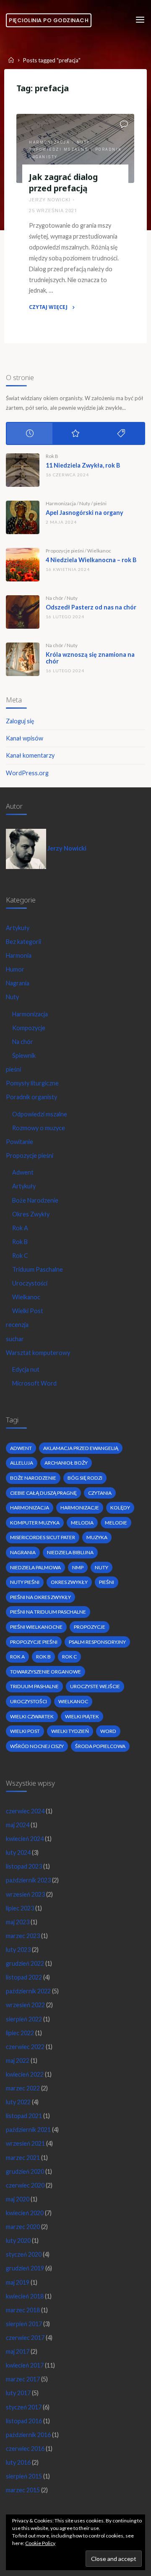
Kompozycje (29, 1028)
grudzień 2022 (25, 1963)
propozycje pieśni (34, 1642)
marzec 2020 (23, 2227)
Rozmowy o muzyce (39, 1128)
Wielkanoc (99, 551)
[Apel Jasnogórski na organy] (23, 517)
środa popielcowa (100, 1746)
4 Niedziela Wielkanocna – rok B (91, 560)
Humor (15, 969)
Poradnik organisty (31, 1097)
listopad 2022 (24, 1977)
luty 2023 (18, 1950)
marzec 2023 (23, 1936)
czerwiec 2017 (25, 2338)
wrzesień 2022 (25, 2005)
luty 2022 (18, 2102)
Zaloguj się (20, 721)
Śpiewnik (24, 1055)
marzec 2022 (23, 2088)
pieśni (100, 503)
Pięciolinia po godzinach (49, 20)
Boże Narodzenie (35, 1200)
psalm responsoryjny (97, 1642)
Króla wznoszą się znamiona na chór (90, 658)
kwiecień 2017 (25, 2365)
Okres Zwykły (31, 1214)
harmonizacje (80, 1508)
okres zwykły (69, 1582)
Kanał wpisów (25, 738)
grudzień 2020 (25, 2171)
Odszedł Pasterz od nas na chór (91, 607)
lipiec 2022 (20, 2033)
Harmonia (19, 955)
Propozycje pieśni (65, 551)
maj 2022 (18, 2061)
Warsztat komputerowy (38, 1353)
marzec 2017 (23, 2379)
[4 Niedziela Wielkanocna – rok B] (23, 565)
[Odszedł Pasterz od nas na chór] (23, 612)
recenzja (17, 1325)
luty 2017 (18, 2393)
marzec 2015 (23, 2490)
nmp (78, 1567)
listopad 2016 (24, 2421)
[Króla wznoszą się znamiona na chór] (23, 659)
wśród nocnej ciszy (37, 1746)
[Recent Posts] (30, 433)
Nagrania (18, 983)
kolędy (120, 1508)
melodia (82, 1523)
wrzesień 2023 (25, 1894)
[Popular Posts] (75, 433)
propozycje (90, 1627)
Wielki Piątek (82, 1716)
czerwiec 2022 (25, 2047)
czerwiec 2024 (25, 1811)
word (108, 1731)
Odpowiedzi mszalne (59, 149)
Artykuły (18, 928)
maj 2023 (18, 1922)
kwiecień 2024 (25, 1839)
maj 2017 (18, 2351)
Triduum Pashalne (34, 1686)
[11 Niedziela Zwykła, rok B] (23, 470)
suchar (15, 1339)
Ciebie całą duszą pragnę (43, 1493)
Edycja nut (26, 1369)
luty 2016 (18, 2462)
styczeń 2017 (24, 2407)
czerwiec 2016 (25, 2449)
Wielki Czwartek (32, 1716)
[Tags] (121, 433)
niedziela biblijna (70, 1552)
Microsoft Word (34, 1383)
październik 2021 (28, 2130)
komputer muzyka (35, 1523)
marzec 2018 (23, 2310)
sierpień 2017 (24, 2324)
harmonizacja (30, 1508)
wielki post (25, 1731)
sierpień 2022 (24, 2019)
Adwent (23, 1172)
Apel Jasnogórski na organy (85, 513)
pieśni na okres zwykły (40, 1597)
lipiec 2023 (20, 1908)
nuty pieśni (25, 1582)
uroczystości (29, 1701)
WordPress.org (27, 773)
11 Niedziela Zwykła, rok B (83, 465)
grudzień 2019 (25, 2268)
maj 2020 (18, 2199)
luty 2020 (18, 2241)
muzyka (97, 1537)
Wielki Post (28, 1311)
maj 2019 (18, 2282)
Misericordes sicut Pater (43, 1537)
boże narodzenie (33, 1478)
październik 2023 (28, 1880)
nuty (102, 1567)
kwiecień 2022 (25, 2074)
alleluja (22, 1463)
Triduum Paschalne (38, 1269)
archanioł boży (66, 1463)
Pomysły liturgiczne (32, 1083)
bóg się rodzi (85, 1478)
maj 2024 (18, 1825)
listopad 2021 (24, 2116)
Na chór (55, 598)
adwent (21, 1448)
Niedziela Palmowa (35, 1567)
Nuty (83, 142)
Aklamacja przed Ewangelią (81, 1448)
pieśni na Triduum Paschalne (48, 1612)
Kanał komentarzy (30, 755)
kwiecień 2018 (25, 2296)
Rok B (52, 456)
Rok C (20, 1256)
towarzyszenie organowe (46, 1672)
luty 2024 (18, 1852)
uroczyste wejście (95, 1686)
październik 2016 (28, 2435)
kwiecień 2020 (25, 2213)
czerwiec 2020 (25, 2185)
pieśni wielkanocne (36, 1627)
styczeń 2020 (24, 2254)
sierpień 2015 (24, 2476)
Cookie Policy (40, 2543)
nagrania (23, 1552)
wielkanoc (73, 1701)
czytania (100, 1493)
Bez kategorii (23, 942)
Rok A (20, 1228)
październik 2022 (28, 1991)
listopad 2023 (24, 1866)
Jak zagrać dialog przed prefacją (63, 183)
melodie (116, 1523)
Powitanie (20, 1142)
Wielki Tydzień (70, 1731)
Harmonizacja (49, 142)
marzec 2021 (23, 2158)
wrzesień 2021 (25, 2143)
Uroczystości (30, 1283)
